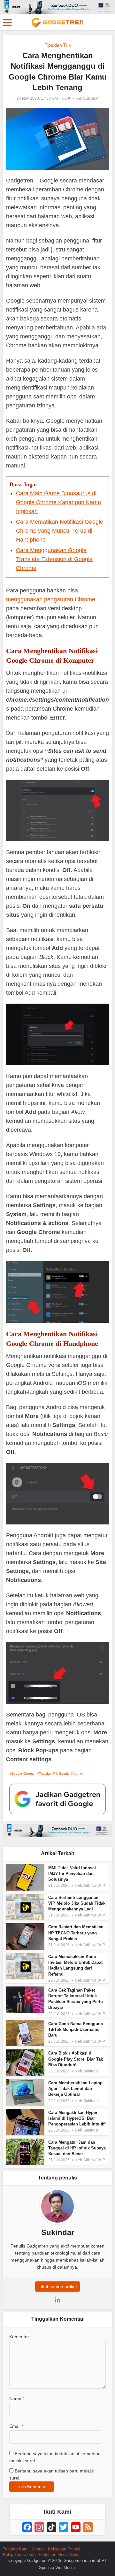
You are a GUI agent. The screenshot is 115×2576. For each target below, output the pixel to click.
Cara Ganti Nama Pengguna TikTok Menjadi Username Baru (76, 2029)
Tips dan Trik (58, 45)
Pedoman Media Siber (59, 2554)
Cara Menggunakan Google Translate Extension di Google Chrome (54, 559)
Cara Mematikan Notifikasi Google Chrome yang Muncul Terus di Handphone (60, 531)
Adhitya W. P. (94, 1886)
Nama (17, 2399)
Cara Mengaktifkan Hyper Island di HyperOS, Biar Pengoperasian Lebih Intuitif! (77, 2118)
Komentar (19, 2337)
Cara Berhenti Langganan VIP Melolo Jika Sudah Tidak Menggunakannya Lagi (77, 1903)
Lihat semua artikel (57, 2287)
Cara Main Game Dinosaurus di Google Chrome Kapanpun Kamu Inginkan (58, 502)
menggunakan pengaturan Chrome (51, 599)
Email (16, 2426)
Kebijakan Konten (19, 2554)
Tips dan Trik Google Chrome (61, 1774)
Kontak (38, 2549)
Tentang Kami (16, 2549)
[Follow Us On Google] (57, 1799)
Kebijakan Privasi (64, 2549)
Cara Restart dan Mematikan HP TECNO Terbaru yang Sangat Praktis (76, 1933)
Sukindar (91, 98)
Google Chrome (23, 1774)
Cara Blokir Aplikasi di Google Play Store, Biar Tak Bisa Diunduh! (76, 2059)
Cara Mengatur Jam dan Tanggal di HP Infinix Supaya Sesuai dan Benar (77, 2148)
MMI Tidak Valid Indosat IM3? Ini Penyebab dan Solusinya (72, 1874)
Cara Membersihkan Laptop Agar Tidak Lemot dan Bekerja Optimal (75, 2089)
